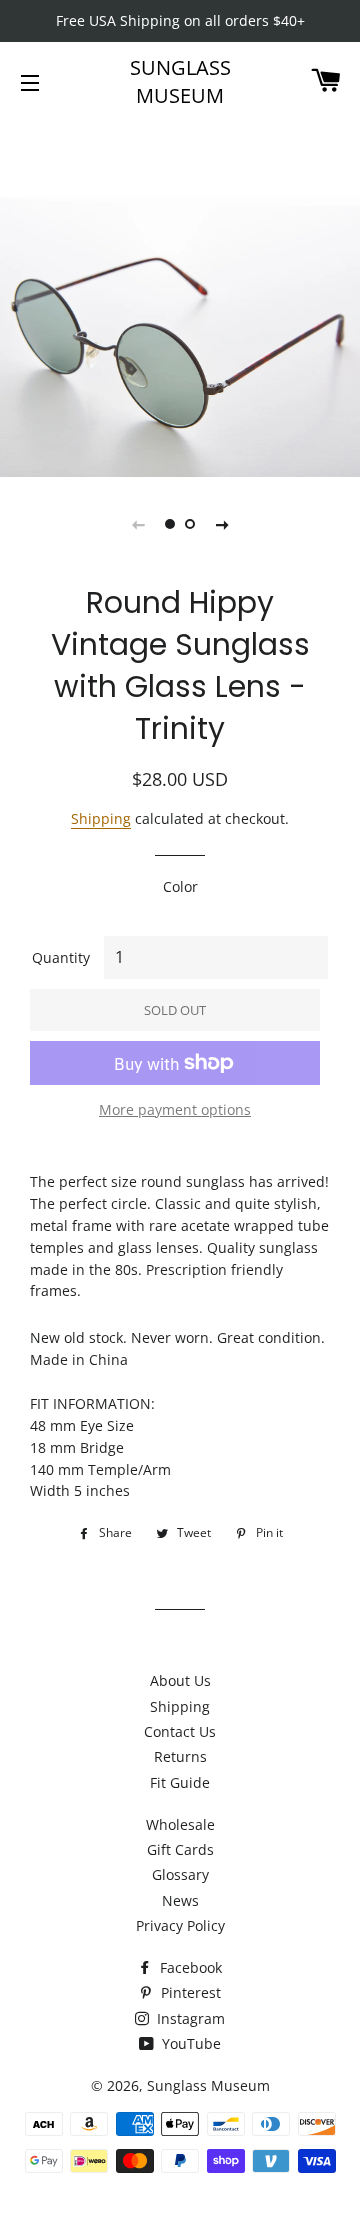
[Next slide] (222, 524)
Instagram (189, 2018)
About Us (180, 1680)
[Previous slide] (138, 524)
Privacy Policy (180, 1925)
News (180, 1900)
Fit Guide (180, 1782)
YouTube (189, 2043)
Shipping (101, 818)
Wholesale (180, 1824)
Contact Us (180, 1731)
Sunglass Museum (180, 81)
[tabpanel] (180, 297)
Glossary (180, 1874)
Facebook (189, 1967)
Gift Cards (180, 1849)
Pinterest (189, 1992)
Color (180, 886)
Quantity (61, 957)
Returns (180, 1756)
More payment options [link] (175, 1109)
